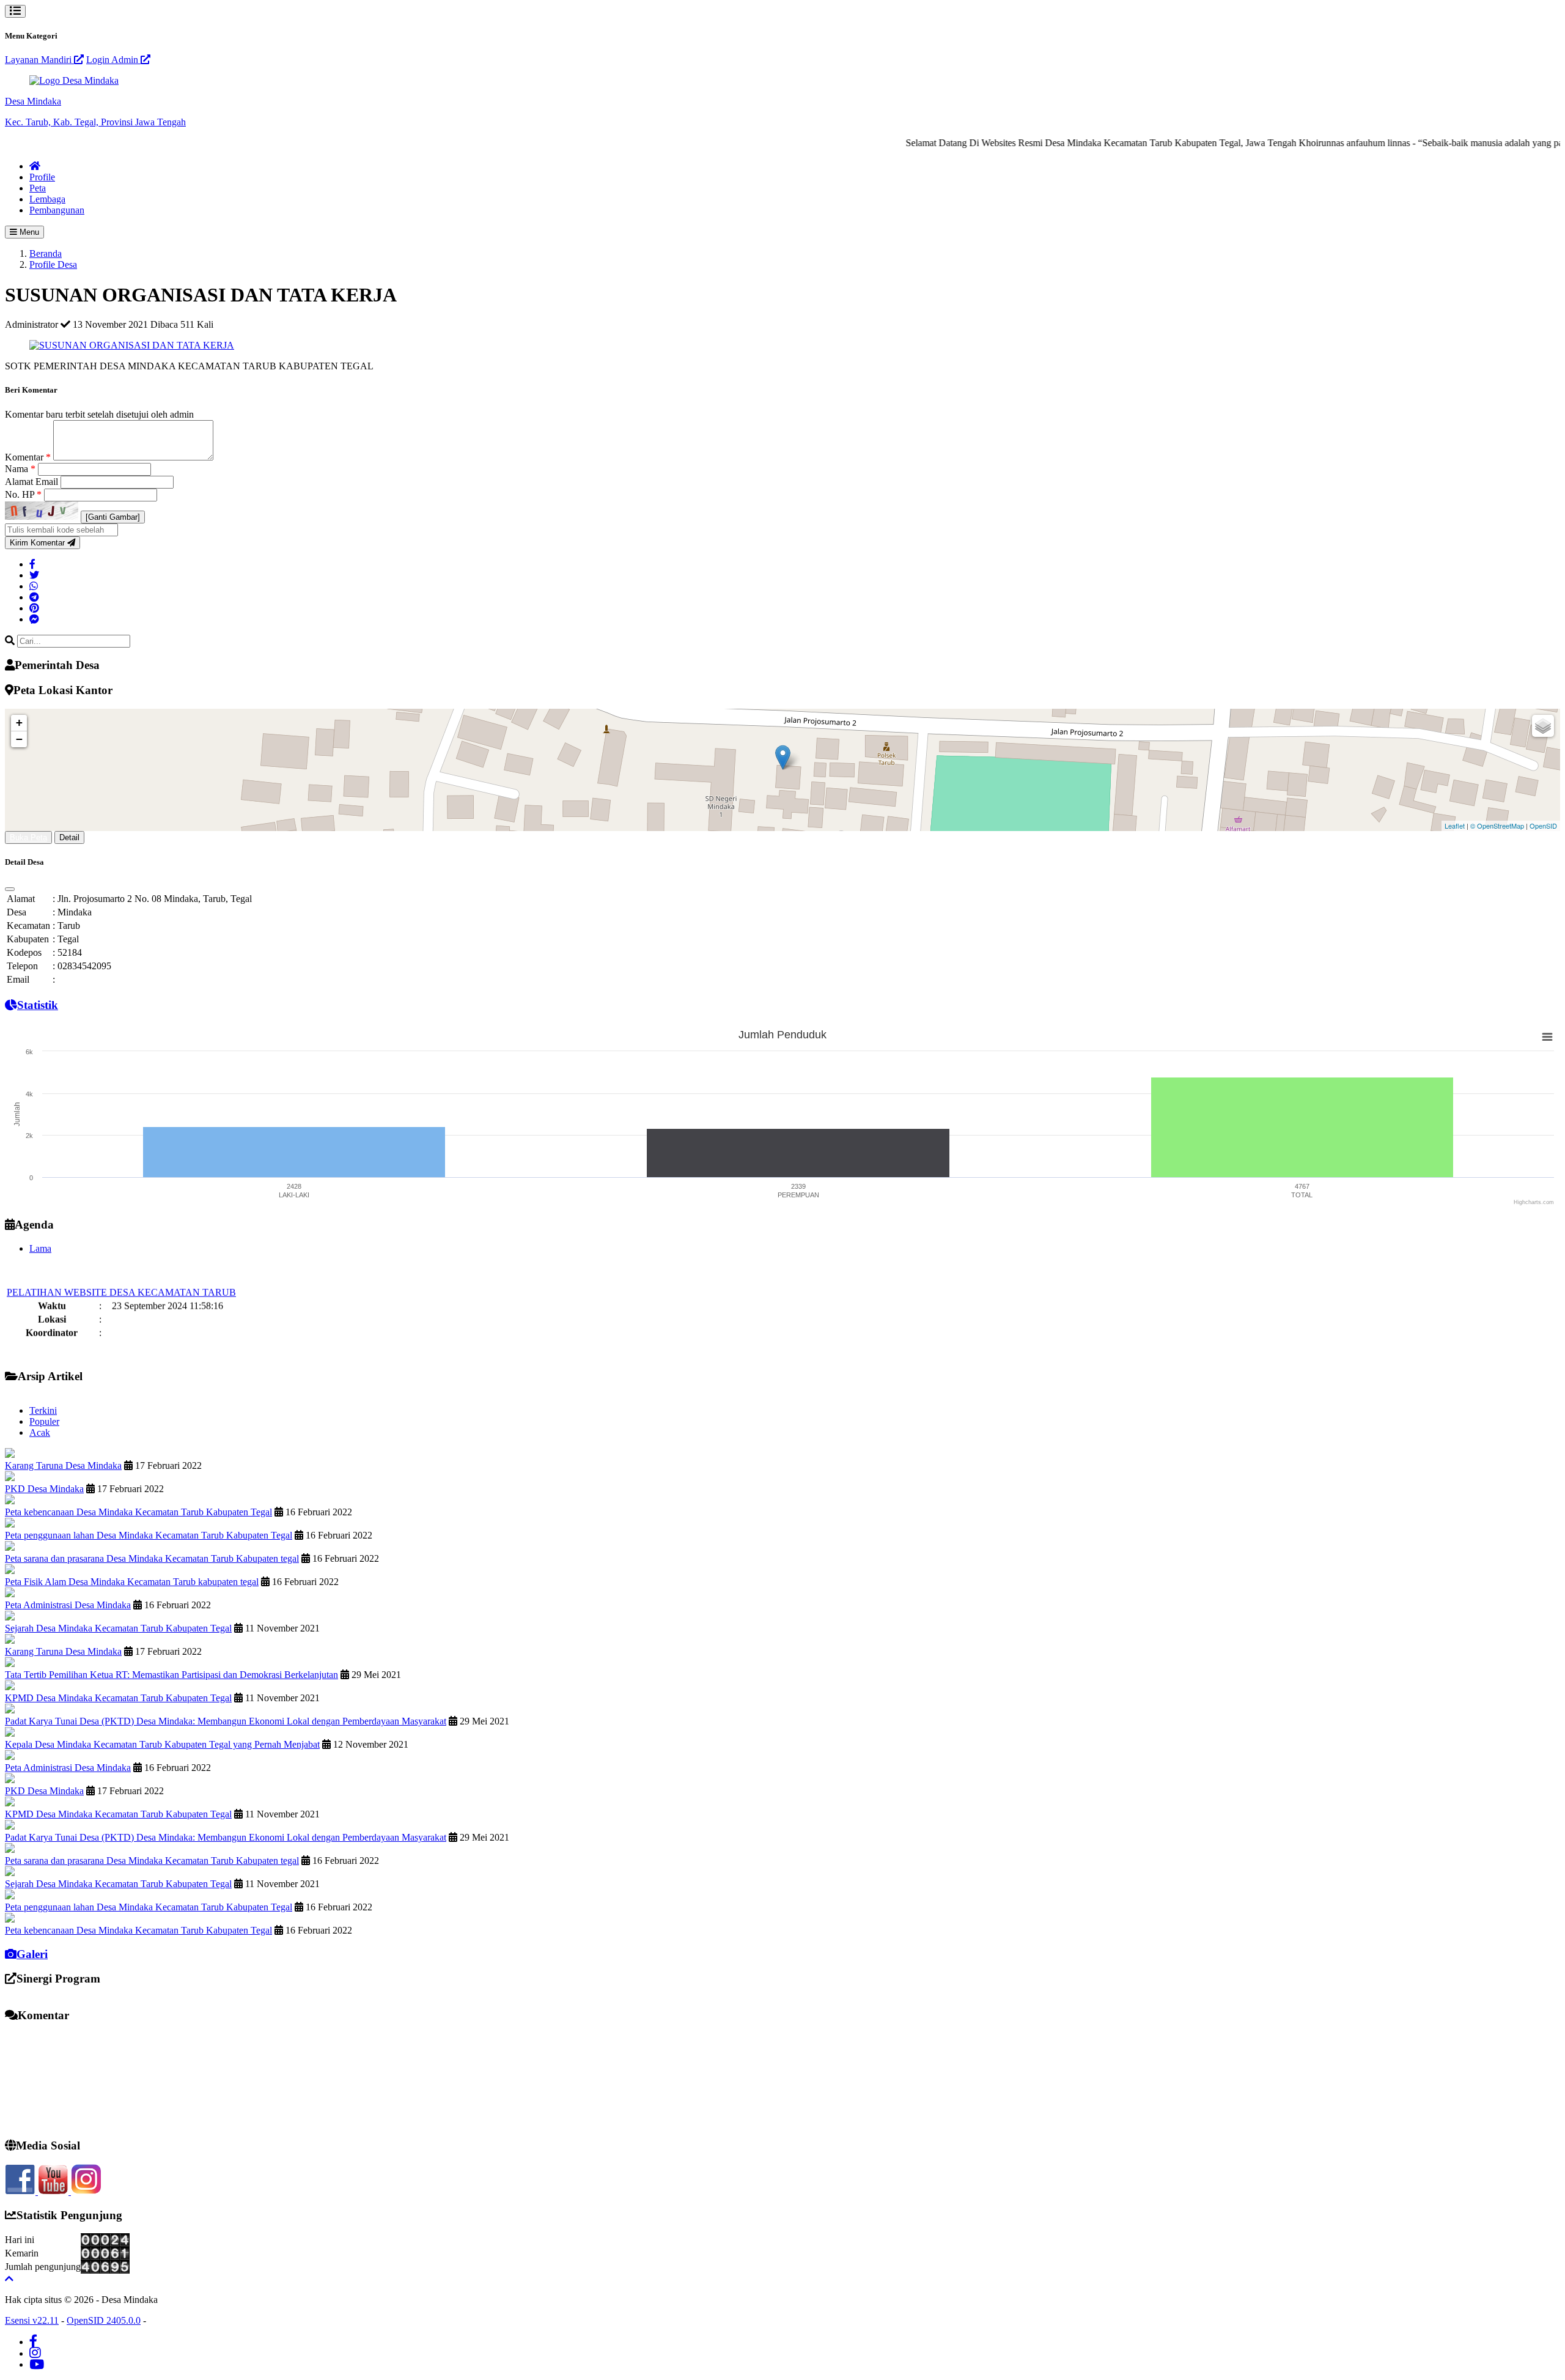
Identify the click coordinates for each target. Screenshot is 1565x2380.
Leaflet (1455, 826)
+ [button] (19, 722)
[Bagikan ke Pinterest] (34, 608)
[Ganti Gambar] (113, 517)
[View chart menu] (1547, 1037)
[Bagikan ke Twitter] (34, 575)
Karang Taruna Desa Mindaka (63, 1465)
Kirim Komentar (39, 543)
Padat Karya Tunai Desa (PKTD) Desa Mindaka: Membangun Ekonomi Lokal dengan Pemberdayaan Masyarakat (226, 1721)
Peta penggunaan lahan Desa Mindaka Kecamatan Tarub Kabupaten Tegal (149, 1535)
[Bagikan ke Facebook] (32, 564)
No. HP (23, 494)
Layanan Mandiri (39, 60)
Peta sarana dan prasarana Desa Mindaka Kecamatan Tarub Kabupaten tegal (152, 1558)
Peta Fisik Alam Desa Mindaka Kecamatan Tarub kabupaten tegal (132, 1582)
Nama (20, 469)
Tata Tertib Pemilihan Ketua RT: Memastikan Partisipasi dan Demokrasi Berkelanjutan (171, 1675)
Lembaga (47, 199)
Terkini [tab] (43, 1410)
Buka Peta (28, 837)
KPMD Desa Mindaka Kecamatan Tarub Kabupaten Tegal (118, 1698)
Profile (42, 177)
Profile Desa (53, 264)
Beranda (46, 253)
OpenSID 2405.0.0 (104, 2320)
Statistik (38, 1005)
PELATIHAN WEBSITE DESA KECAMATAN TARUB (121, 1269)
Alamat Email (33, 482)
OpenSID (1543, 826)
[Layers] (1543, 726)
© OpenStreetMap (1497, 826)
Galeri (32, 1954)
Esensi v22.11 (32, 2320)
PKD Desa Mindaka (44, 1489)
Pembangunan (57, 210)
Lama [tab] (40, 1248)
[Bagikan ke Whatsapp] (34, 586)
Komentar (28, 457)
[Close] (10, 889)
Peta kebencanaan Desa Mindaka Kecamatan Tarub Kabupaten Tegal (138, 1512)
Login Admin (113, 60)
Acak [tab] (40, 1432)
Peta (38, 188)
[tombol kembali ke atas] (9, 2279)
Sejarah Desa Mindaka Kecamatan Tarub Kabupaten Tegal (118, 1628)
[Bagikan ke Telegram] (34, 597)
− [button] (19, 739)
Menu (28, 232)
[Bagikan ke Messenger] (34, 619)
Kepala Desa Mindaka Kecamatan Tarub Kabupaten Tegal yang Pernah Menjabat (162, 1744)
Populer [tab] (44, 1421)
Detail (69, 837)
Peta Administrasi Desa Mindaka (68, 1605)
